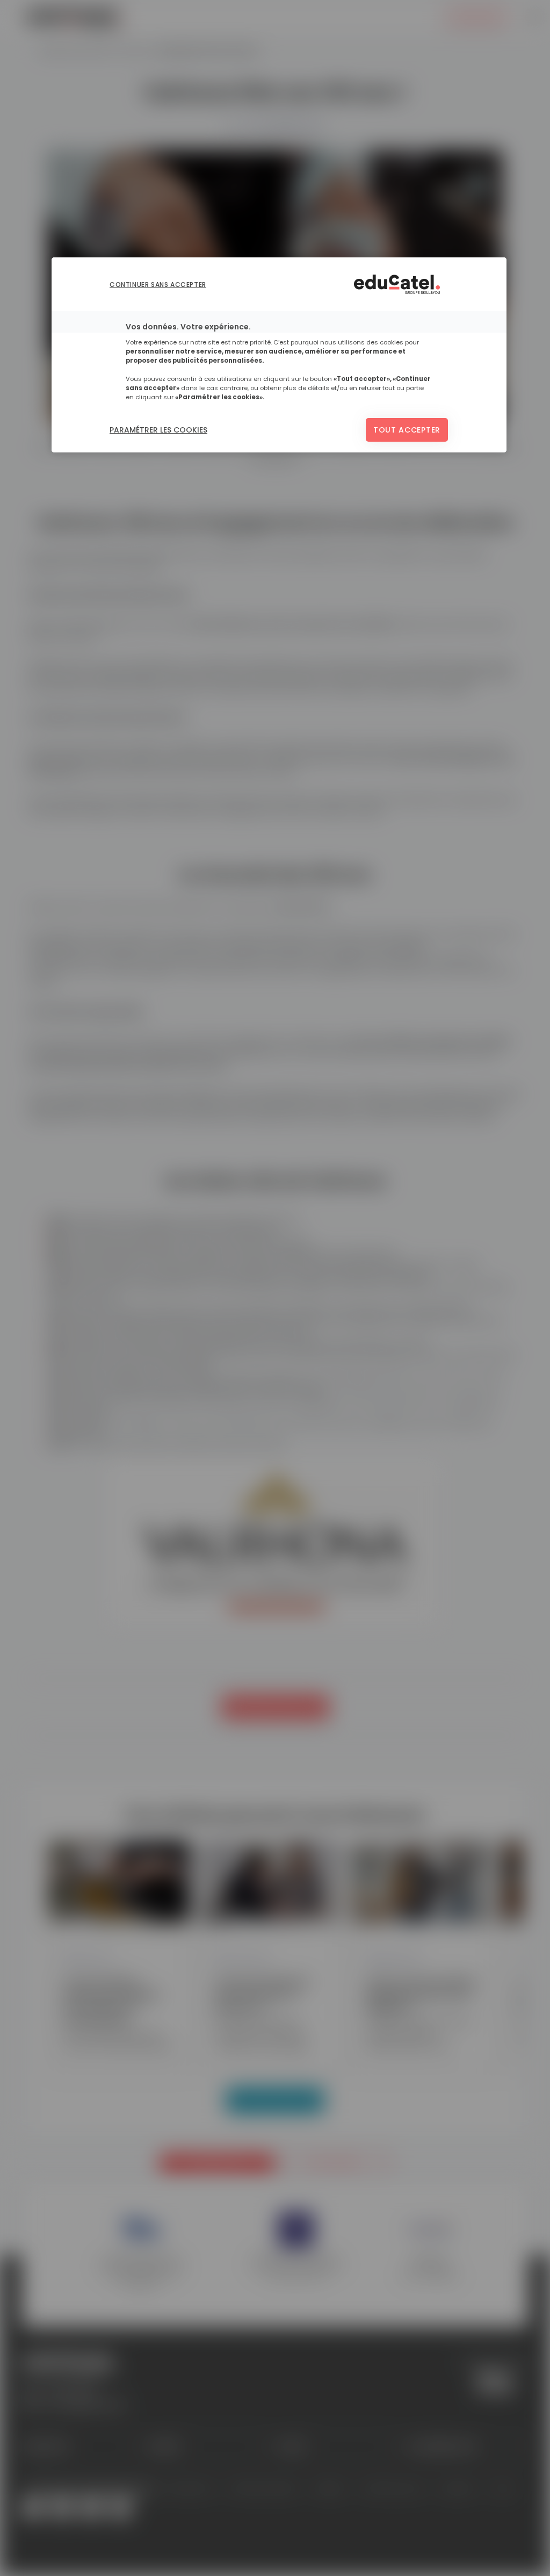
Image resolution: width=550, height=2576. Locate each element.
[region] (279, 355)
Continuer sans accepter (158, 285)
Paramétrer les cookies (158, 430)
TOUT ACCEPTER (407, 430)
